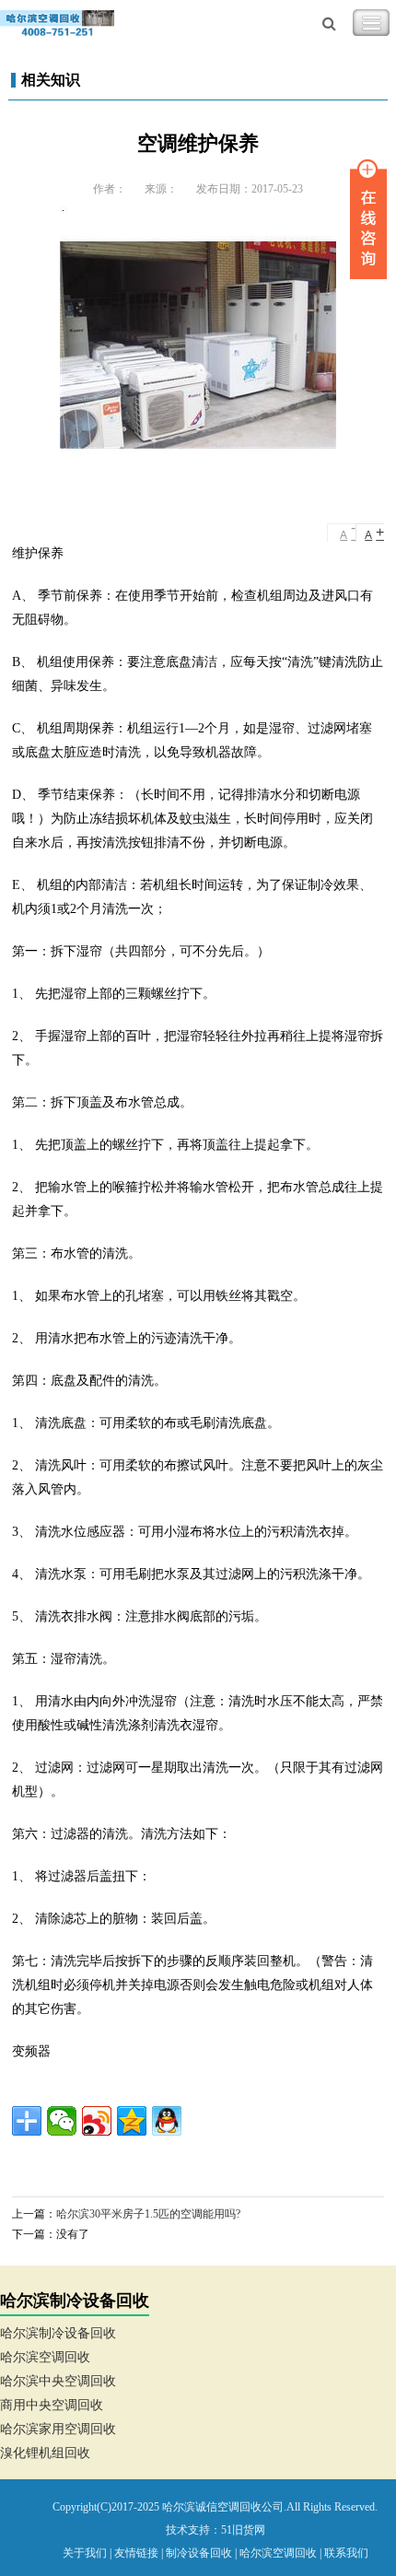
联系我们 (346, 2553)
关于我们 (85, 2553)
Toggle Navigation (371, 23)
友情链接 (136, 2553)
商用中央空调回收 (52, 2405)
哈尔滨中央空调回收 (58, 2381)
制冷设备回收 (199, 2553)
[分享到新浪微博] (97, 2121)
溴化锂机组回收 (45, 2453)
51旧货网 (243, 2530)
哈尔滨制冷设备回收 (58, 2333)
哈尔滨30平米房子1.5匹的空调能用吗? (148, 2214)
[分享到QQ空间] (132, 2121)
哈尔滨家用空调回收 (58, 2429)
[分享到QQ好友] (167, 2121)
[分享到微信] (62, 2121)
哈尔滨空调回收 (45, 2357)
